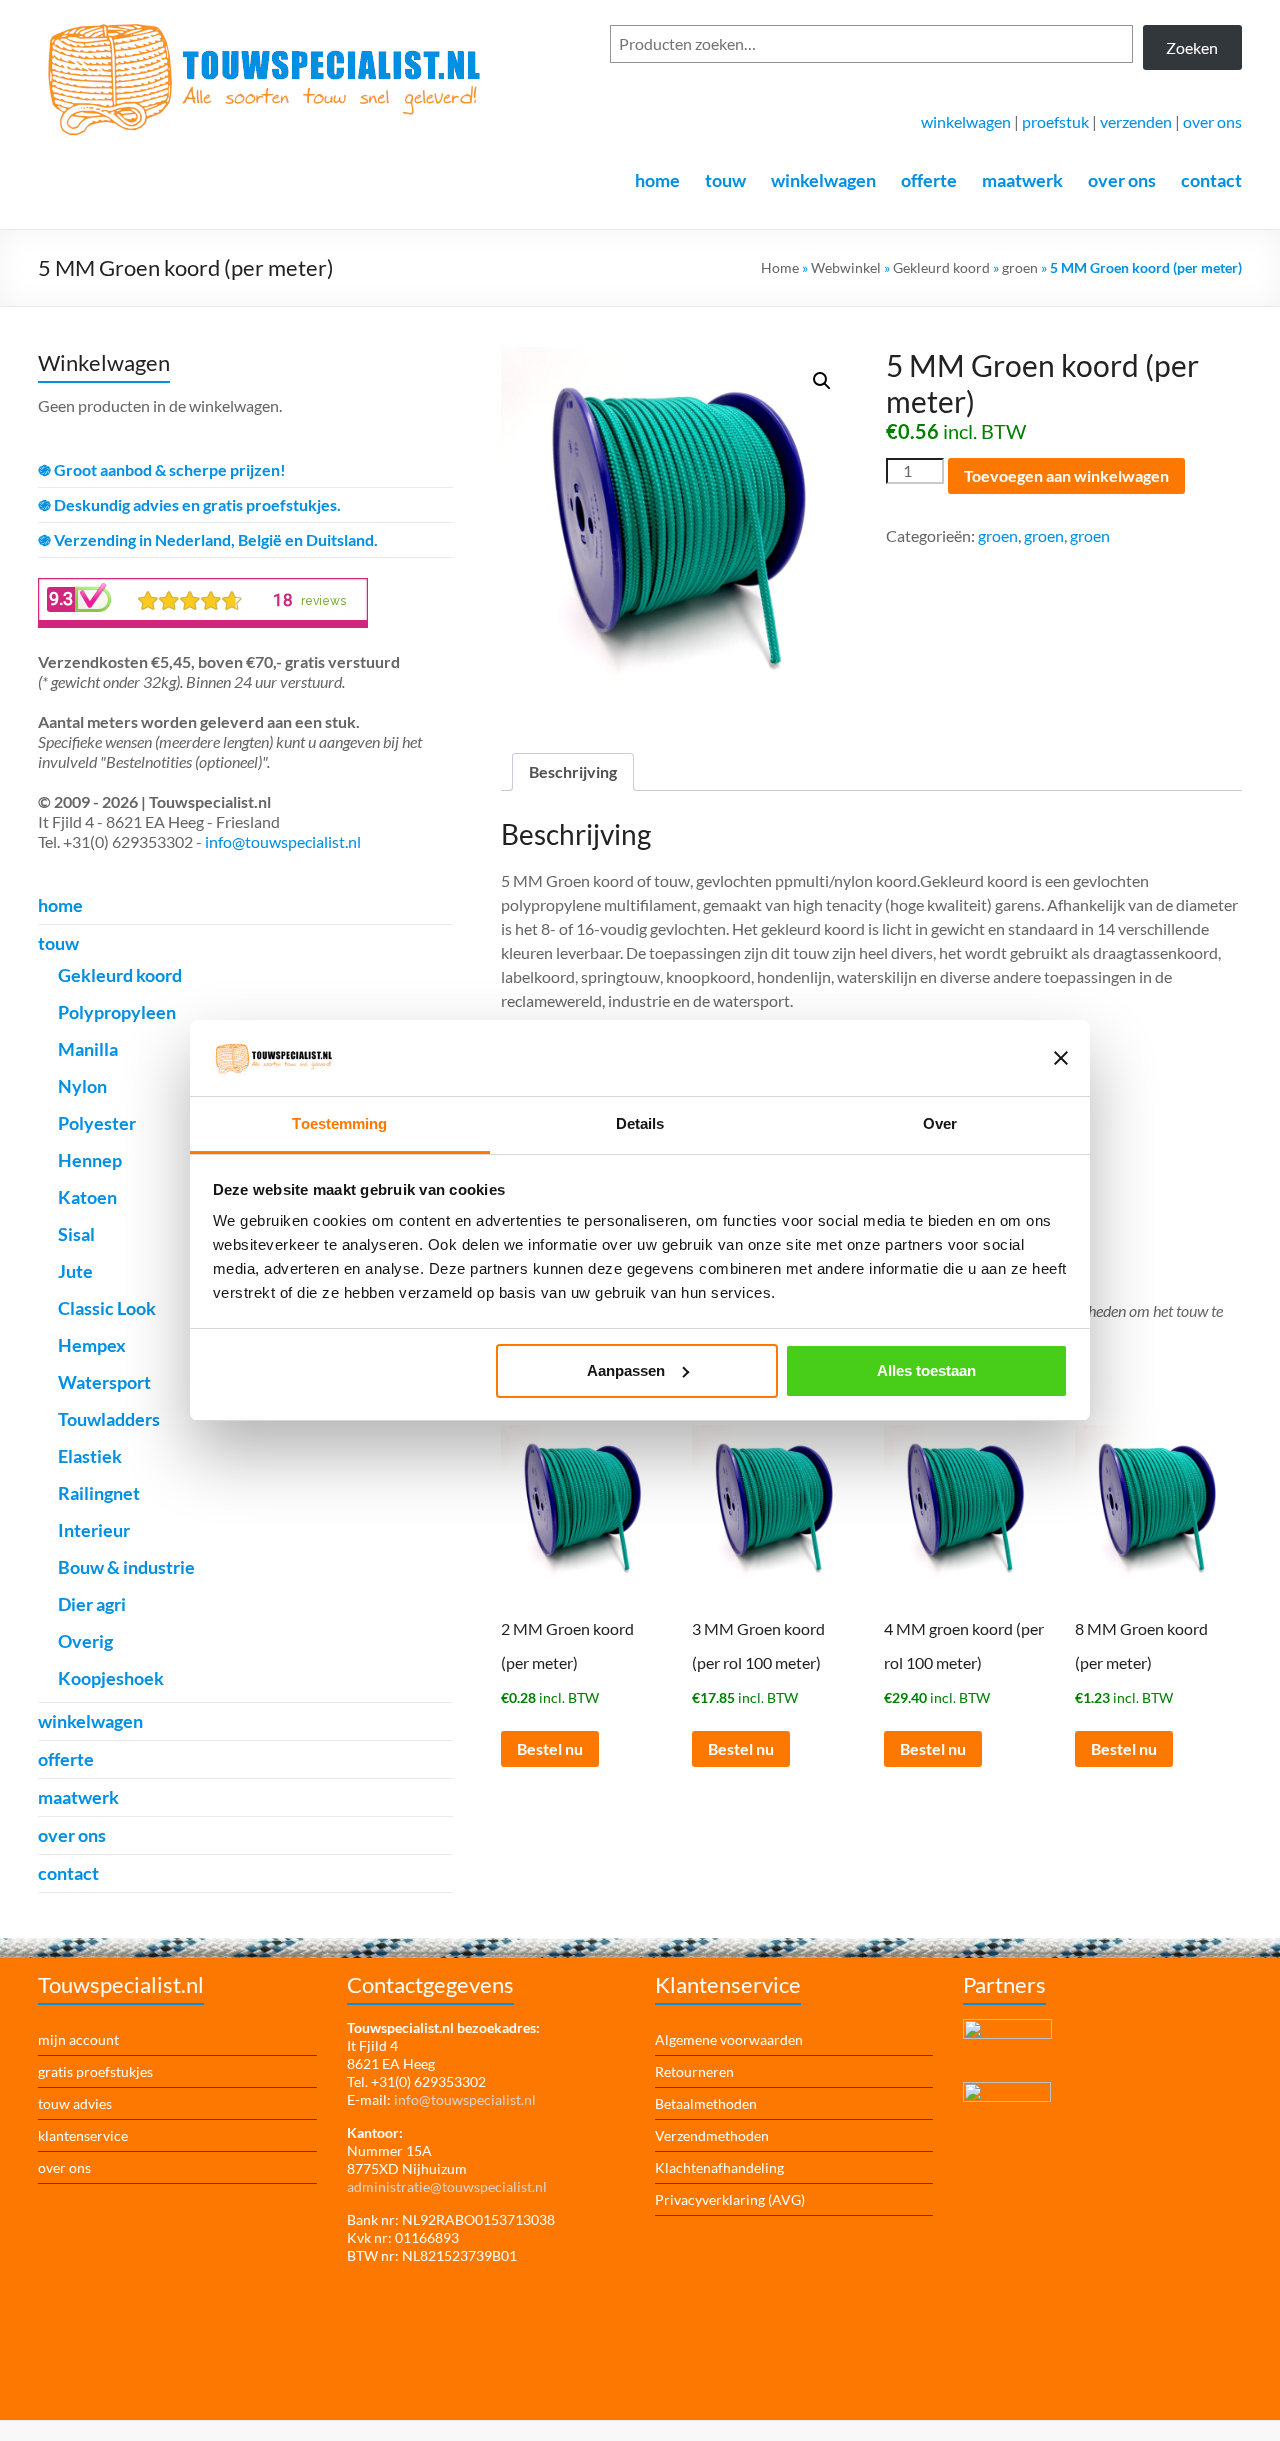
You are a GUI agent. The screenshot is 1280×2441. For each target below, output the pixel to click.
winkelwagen (966, 121)
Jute (75, 1271)
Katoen (87, 1197)
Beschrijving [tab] (573, 771)
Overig (85, 1641)
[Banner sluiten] (1061, 1058)
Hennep (90, 1160)
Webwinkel (846, 267)
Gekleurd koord (941, 267)
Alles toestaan (926, 1370)
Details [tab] (640, 1123)
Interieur (94, 1530)
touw (725, 180)
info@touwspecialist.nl (283, 841)
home (657, 180)
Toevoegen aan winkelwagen (1066, 475)
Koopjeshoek (111, 1678)
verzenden (1136, 121)
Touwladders (109, 1419)
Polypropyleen (117, 1012)
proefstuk (1055, 121)
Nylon (82, 1086)
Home (780, 267)
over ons (1212, 121)
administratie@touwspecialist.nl (447, 2186)
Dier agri (92, 1604)
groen (1020, 267)
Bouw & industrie (126, 1567)
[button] (822, 381)
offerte (929, 180)
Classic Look (107, 1308)
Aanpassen (626, 1370)
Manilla (88, 1049)
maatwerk (1022, 180)
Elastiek (90, 1456)
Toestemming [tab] (339, 1123)
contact (1211, 180)
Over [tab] (940, 1123)
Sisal (76, 1234)
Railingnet (99, 1493)
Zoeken (1192, 47)
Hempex (92, 1345)
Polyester (97, 1123)
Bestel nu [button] (550, 1748)
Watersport (104, 1382)
